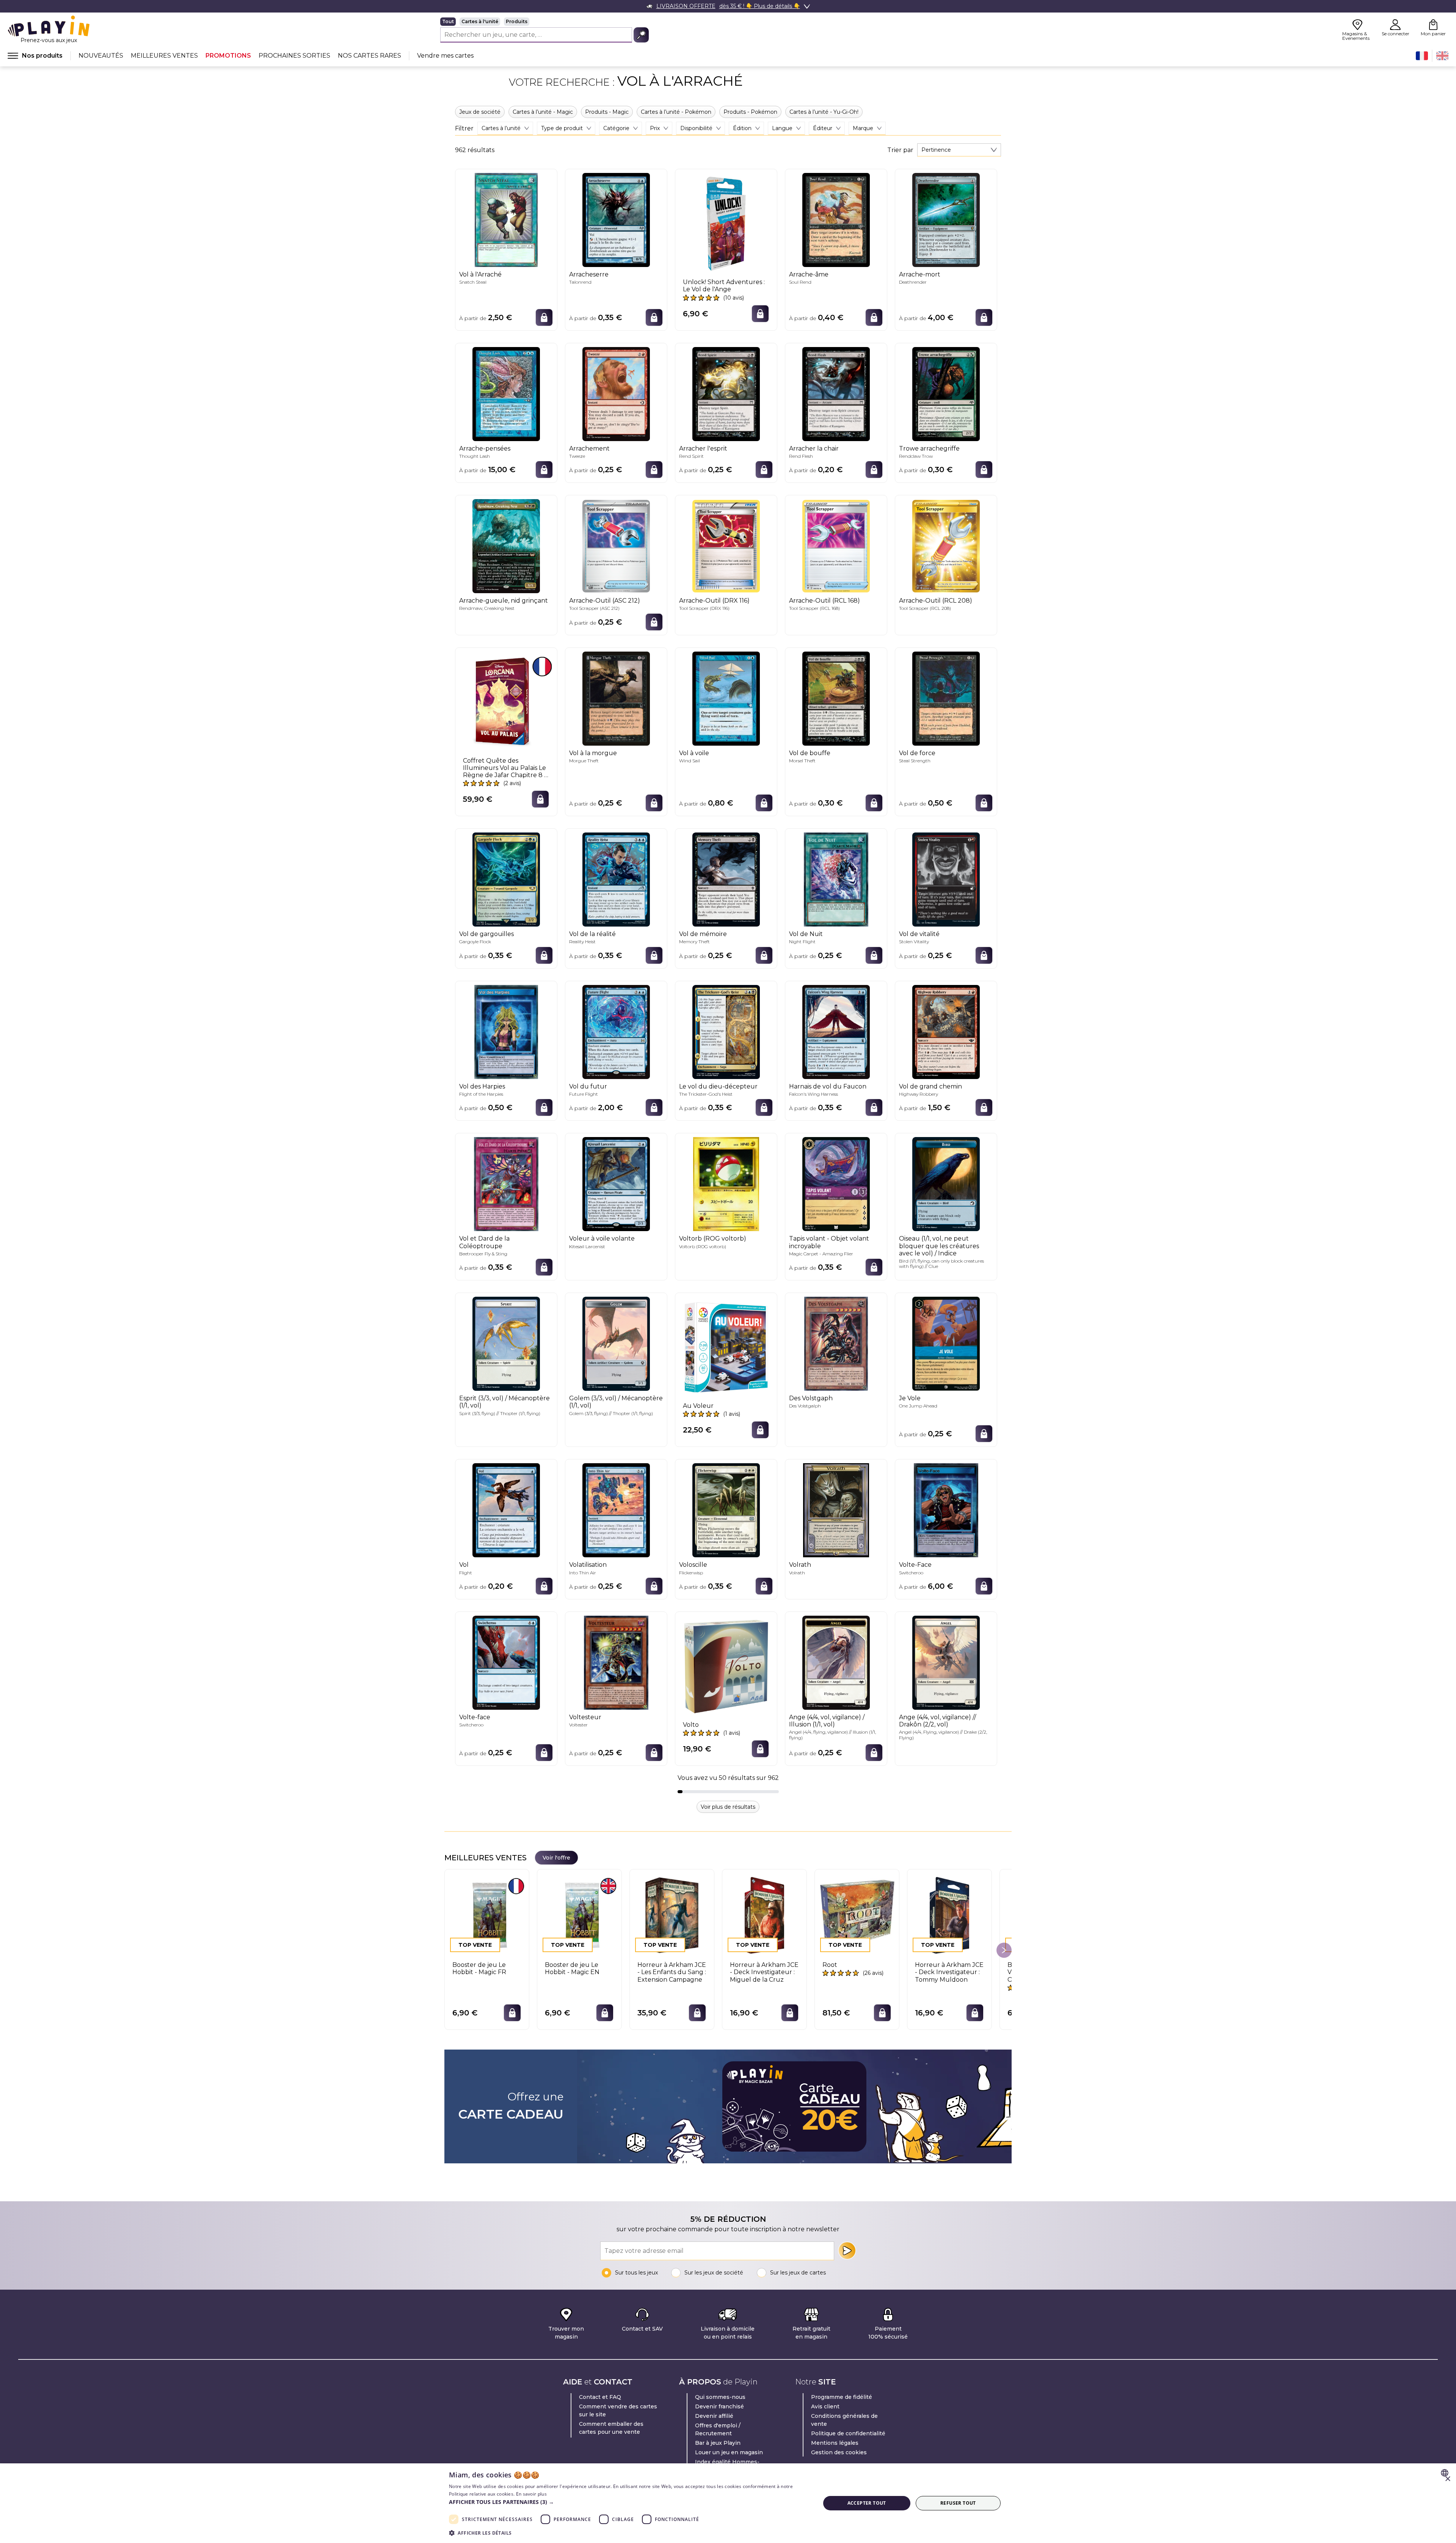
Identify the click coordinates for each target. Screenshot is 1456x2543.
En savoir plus (531, 2494)
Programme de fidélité (842, 2397)
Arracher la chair (814, 448)
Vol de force (917, 753)
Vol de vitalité (919, 934)
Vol (464, 1565)
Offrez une (511, 2106)
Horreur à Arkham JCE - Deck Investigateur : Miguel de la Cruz (764, 1972)
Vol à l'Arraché (480, 274)
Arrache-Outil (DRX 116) (714, 601)
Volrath (800, 1565)
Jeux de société (480, 112)
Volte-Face (915, 1565)
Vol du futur (588, 1086)
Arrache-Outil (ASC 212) (605, 601)
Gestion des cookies (839, 2452)
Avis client (825, 2406)
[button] (629, 2502)
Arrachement (589, 448)
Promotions (228, 56)
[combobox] (959, 150)
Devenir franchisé (719, 2406)
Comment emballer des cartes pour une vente (611, 2428)
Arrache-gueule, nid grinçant (504, 601)
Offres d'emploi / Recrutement (718, 2429)
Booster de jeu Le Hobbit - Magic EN (572, 1968)
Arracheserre (589, 274)
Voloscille (693, 1565)
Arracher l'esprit (703, 448)
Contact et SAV (642, 2329)
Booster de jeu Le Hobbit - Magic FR (479, 1968)
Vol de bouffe (810, 753)
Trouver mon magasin (566, 2333)
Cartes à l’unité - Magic (543, 112)
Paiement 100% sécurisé (888, 2333)
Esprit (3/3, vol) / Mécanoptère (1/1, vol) (504, 1402)
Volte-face (475, 1717)
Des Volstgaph (811, 1398)
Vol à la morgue (593, 753)
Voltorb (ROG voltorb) (713, 1239)
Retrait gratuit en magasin (811, 2333)
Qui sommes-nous (720, 2397)
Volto (691, 1725)
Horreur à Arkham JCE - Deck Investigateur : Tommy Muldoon (949, 1972)
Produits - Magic (607, 112)
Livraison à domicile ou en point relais (728, 2333)
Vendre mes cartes (445, 56)
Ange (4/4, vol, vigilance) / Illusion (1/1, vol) (827, 1721)
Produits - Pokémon (750, 112)
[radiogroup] (544, 22)
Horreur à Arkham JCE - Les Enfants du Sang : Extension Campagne (672, 1972)
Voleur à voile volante (602, 1239)
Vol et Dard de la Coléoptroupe (484, 1242)
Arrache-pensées (485, 448)
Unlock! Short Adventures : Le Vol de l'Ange (724, 286)
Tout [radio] (448, 21)
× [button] (1447, 2479)
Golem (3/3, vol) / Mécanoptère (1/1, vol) (616, 1402)
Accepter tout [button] (867, 2503)
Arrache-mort (920, 274)
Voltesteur (585, 1717)
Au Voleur (698, 1406)
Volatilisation (588, 1565)
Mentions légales (835, 2443)
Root (830, 1965)
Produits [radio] (517, 21)
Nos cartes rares (369, 56)
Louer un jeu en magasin (729, 2452)
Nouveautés (101, 56)
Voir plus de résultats (728, 1807)
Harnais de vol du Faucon (828, 1086)
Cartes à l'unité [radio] (480, 21)
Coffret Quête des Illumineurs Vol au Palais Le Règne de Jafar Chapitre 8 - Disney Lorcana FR (505, 768)
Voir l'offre (556, 1858)
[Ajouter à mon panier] (544, 317)
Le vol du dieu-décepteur (718, 1086)
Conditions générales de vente (844, 2420)
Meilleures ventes (164, 56)
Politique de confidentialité (848, 2433)
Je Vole (910, 1398)
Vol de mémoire (703, 934)
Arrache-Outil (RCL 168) (824, 601)
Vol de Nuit (806, 934)
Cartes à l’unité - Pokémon (676, 112)
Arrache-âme (809, 274)
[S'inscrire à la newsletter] (847, 2251)
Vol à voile (694, 753)
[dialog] (728, 2503)
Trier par (900, 150)
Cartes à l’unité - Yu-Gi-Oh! (824, 112)
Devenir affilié (714, 2416)
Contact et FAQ (600, 2397)
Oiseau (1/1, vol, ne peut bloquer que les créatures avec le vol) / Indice (939, 1246)
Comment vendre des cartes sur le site (618, 2410)
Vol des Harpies (482, 1086)
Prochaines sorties (294, 56)
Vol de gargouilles (486, 934)
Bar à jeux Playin (718, 2443)
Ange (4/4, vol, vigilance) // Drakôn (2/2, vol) (937, 1721)
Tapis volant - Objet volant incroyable (829, 1242)
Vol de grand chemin (930, 1086)
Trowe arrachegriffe (929, 448)
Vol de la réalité (592, 934)
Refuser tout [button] (958, 2503)
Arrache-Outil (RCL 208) (936, 601)
